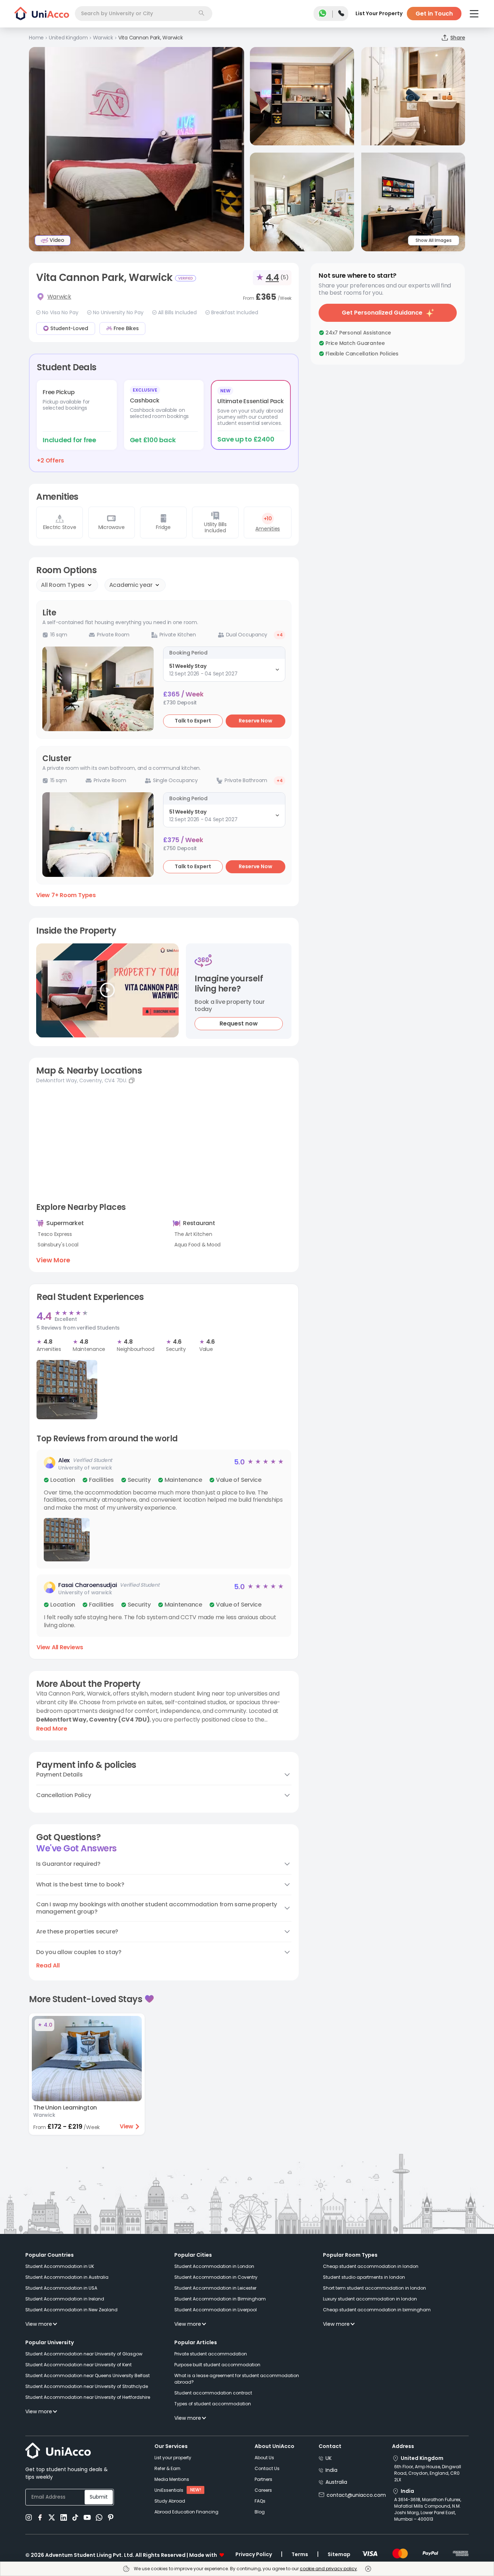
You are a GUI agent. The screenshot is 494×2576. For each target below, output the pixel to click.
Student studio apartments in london (364, 2277)
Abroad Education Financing (186, 2512)
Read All (48, 1966)
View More (53, 1260)
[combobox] (144, 14)
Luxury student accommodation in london (370, 2299)
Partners (263, 2479)
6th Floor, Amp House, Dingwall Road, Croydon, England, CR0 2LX (428, 2473)
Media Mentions (172, 2479)
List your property (173, 2458)
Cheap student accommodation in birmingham (377, 2310)
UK (329, 2458)
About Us (264, 2458)
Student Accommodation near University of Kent (78, 2365)
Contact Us (267, 2468)
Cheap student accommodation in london (371, 2266)
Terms (300, 2554)
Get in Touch (434, 14)
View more (39, 2324)
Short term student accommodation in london (374, 2288)
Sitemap (339, 2554)
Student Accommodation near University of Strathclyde (87, 2386)
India (331, 2470)
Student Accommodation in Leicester (215, 2288)
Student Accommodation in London (214, 2266)
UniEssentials (169, 2490)
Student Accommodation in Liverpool (216, 2310)
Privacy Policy (254, 2554)
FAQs (260, 2501)
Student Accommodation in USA (61, 2288)
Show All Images (434, 240)
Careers (263, 2490)
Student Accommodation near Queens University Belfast (88, 2375)
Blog (260, 2512)
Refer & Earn (167, 2468)
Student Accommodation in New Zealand (71, 2310)
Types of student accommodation (213, 2404)
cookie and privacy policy (328, 2569)
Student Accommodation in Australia (67, 2277)
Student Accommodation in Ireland (65, 2299)
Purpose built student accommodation (217, 2365)
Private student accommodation (211, 2354)
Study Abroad (170, 2501)
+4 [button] (280, 635)
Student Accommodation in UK (60, 2266)
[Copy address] (132, 1080)
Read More (52, 1729)
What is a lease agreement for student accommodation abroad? (237, 2379)
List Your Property (379, 13)
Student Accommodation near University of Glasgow (84, 2354)
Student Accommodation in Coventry (216, 2277)
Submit (99, 2497)
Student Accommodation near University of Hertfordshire (88, 2397)
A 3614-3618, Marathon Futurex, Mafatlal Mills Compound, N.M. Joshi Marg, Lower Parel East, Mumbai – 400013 (428, 2509)
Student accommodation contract (213, 2393)
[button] (164, 1509)
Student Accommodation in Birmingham (220, 2299)
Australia (336, 2482)
